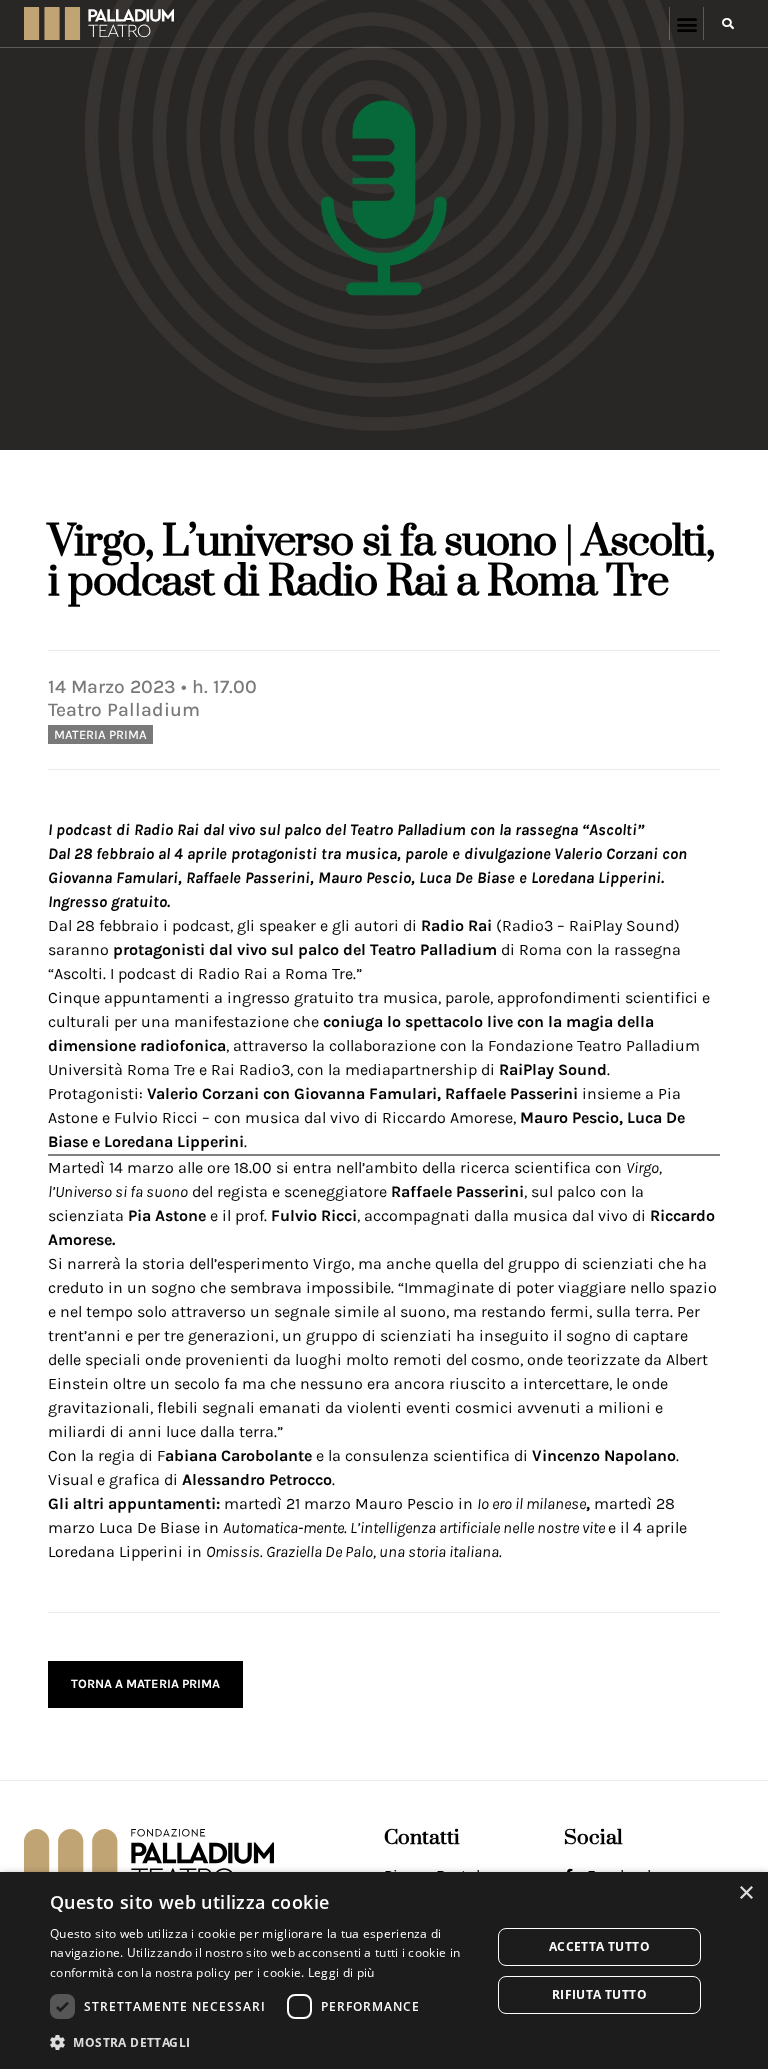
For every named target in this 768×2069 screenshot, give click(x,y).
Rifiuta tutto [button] (599, 1994)
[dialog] (384, 1970)
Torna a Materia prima (145, 1683)
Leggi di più (341, 1972)
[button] (686, 23)
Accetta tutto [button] (599, 1946)
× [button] (745, 1893)
